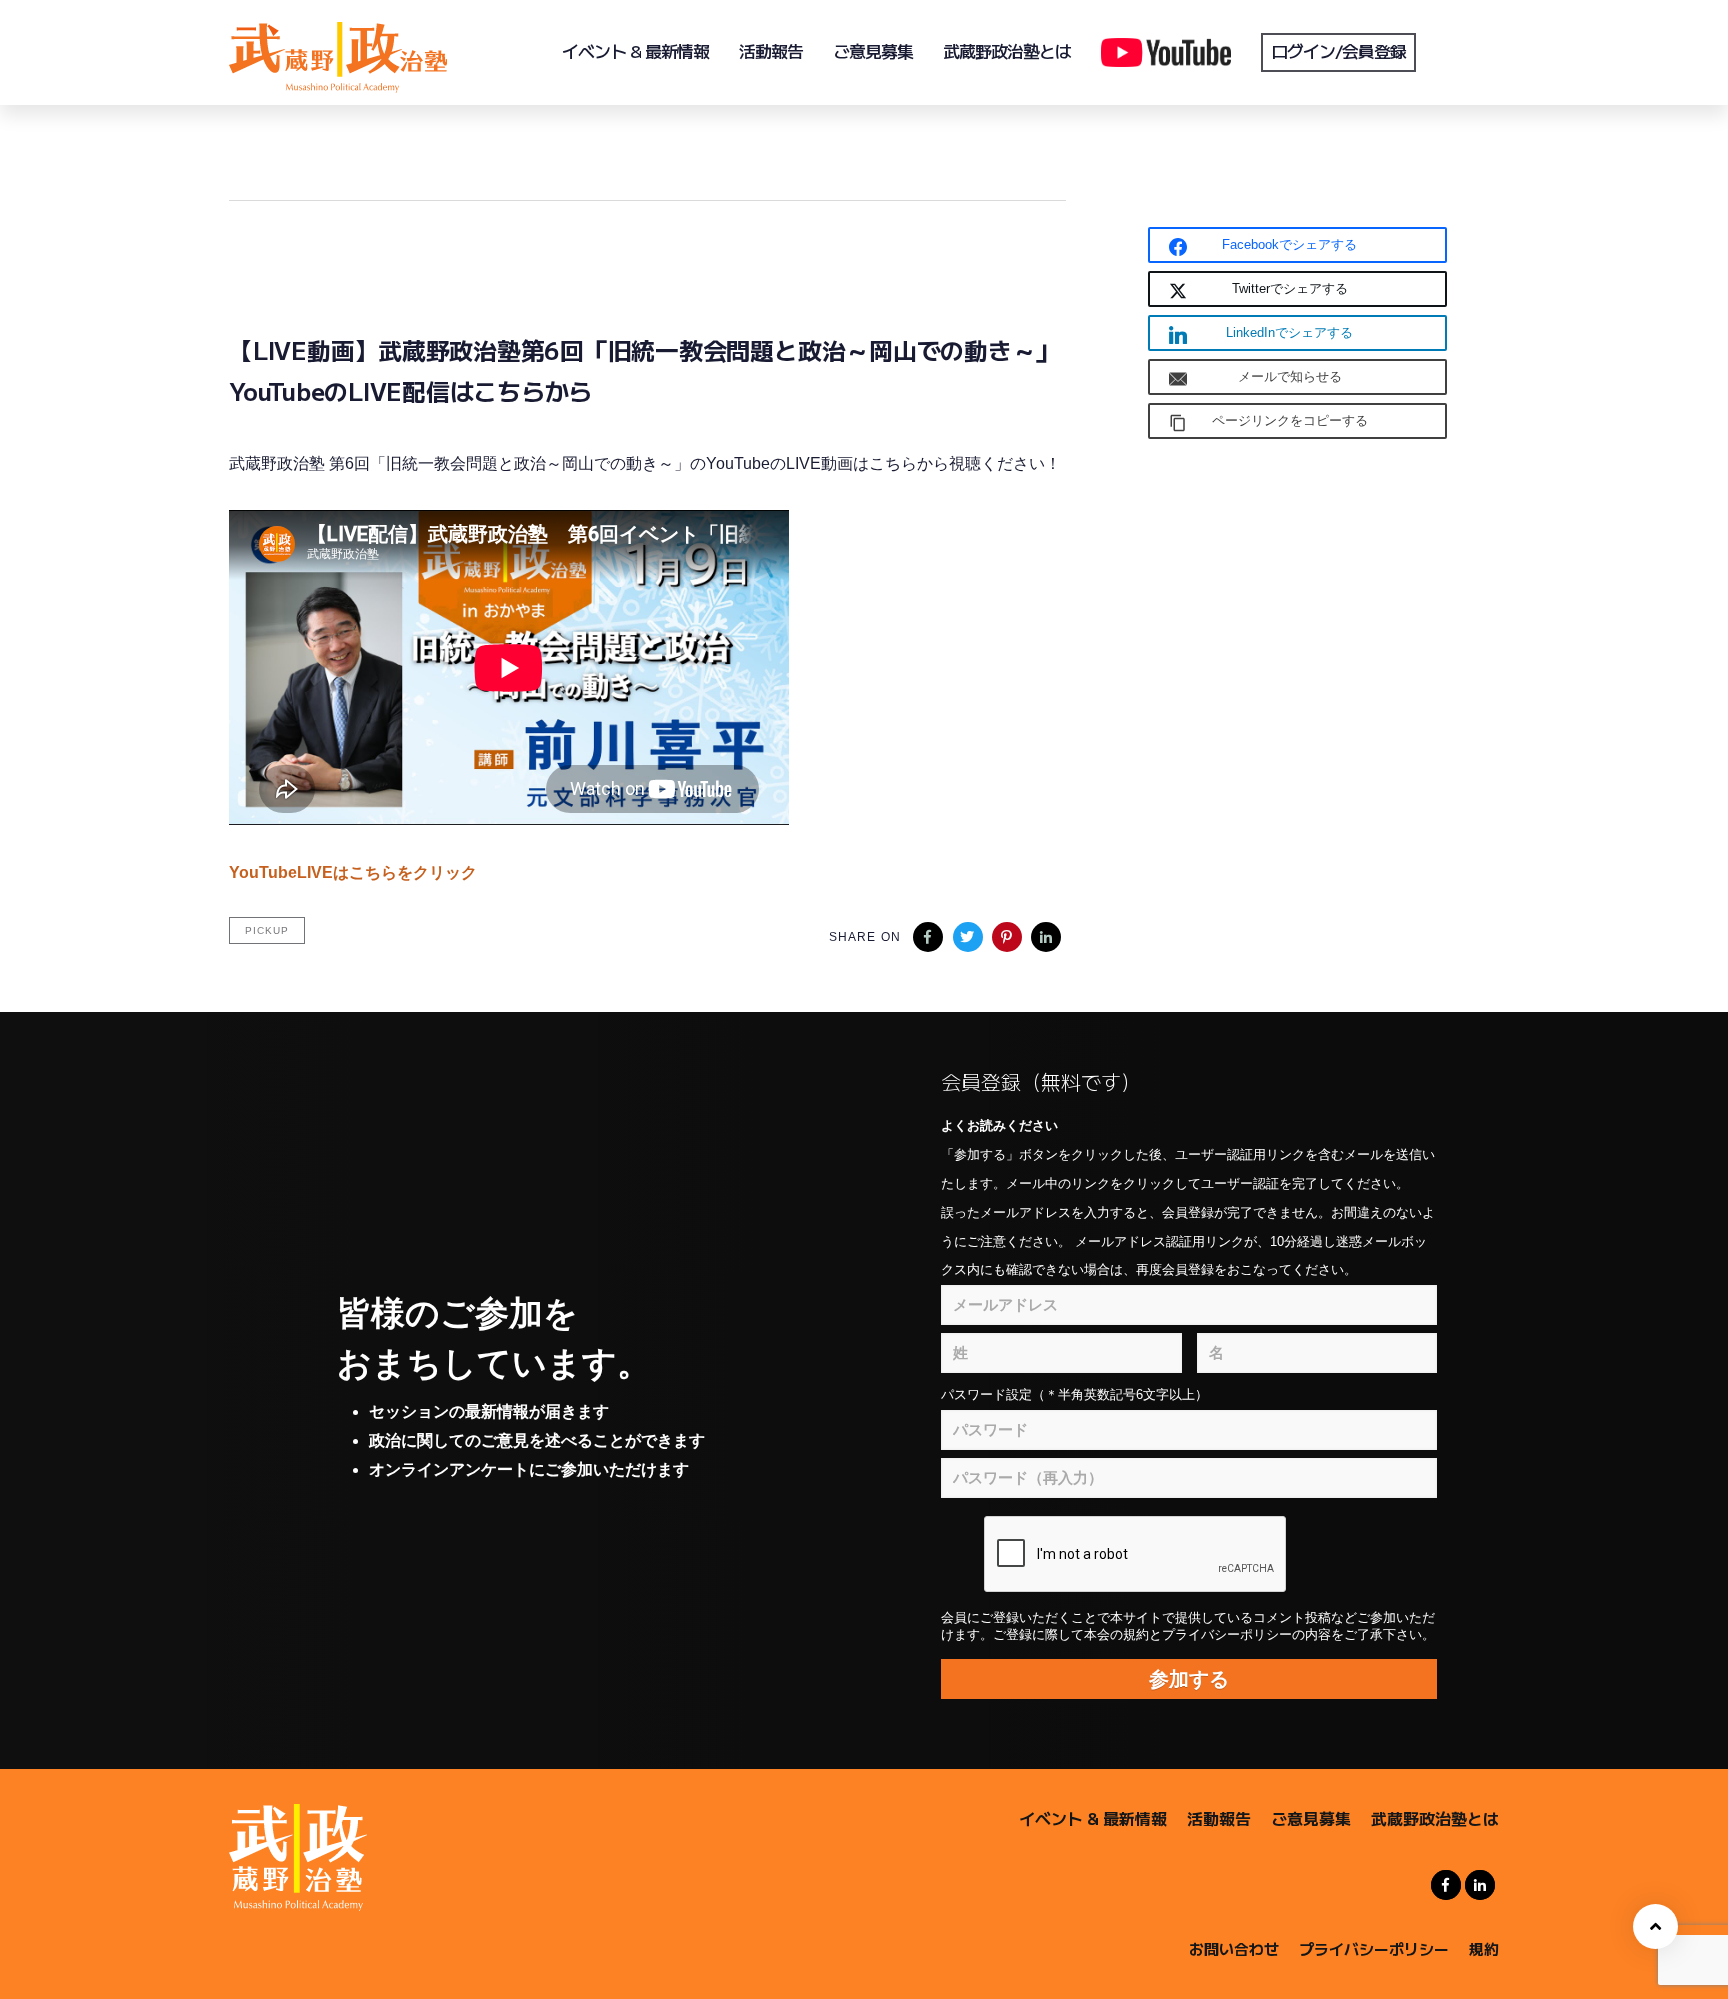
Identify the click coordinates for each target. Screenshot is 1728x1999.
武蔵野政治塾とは (1435, 1818)
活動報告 (1219, 1818)
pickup (267, 930)
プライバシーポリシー (1374, 1948)
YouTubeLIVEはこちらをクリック (353, 872)
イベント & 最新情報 (1093, 1818)
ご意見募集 (1311, 1818)
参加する (1189, 1679)
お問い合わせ (1234, 1948)
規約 (1484, 1948)
